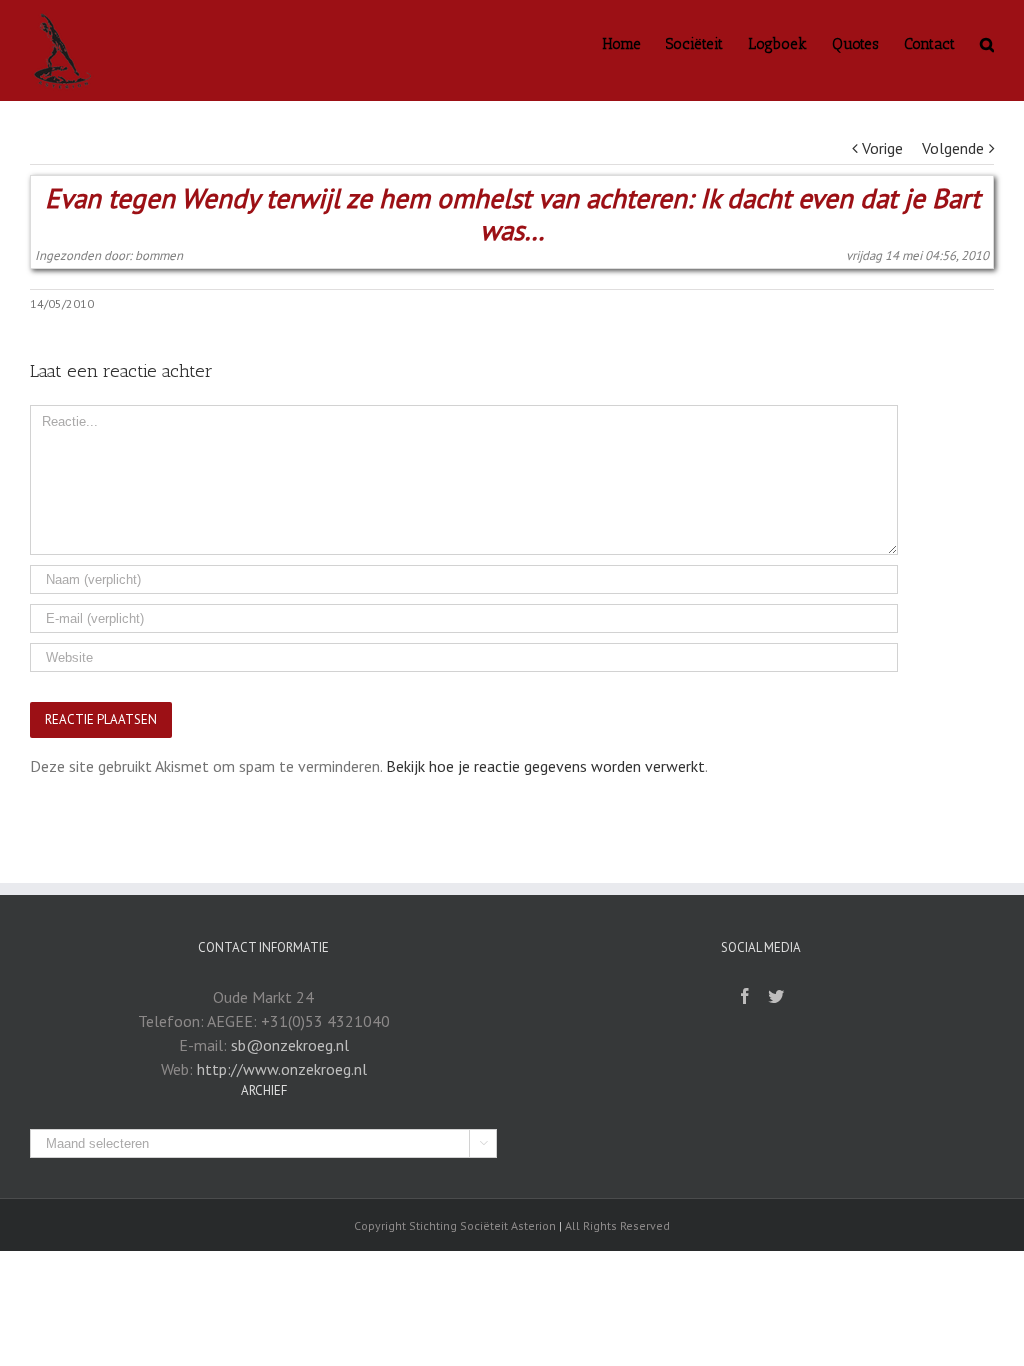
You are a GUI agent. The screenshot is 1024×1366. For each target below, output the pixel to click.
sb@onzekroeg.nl (290, 1045)
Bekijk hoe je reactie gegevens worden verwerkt (545, 766)
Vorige (882, 148)
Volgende (953, 148)
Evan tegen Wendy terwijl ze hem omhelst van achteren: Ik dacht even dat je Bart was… (512, 214)
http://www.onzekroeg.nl (282, 1069)
